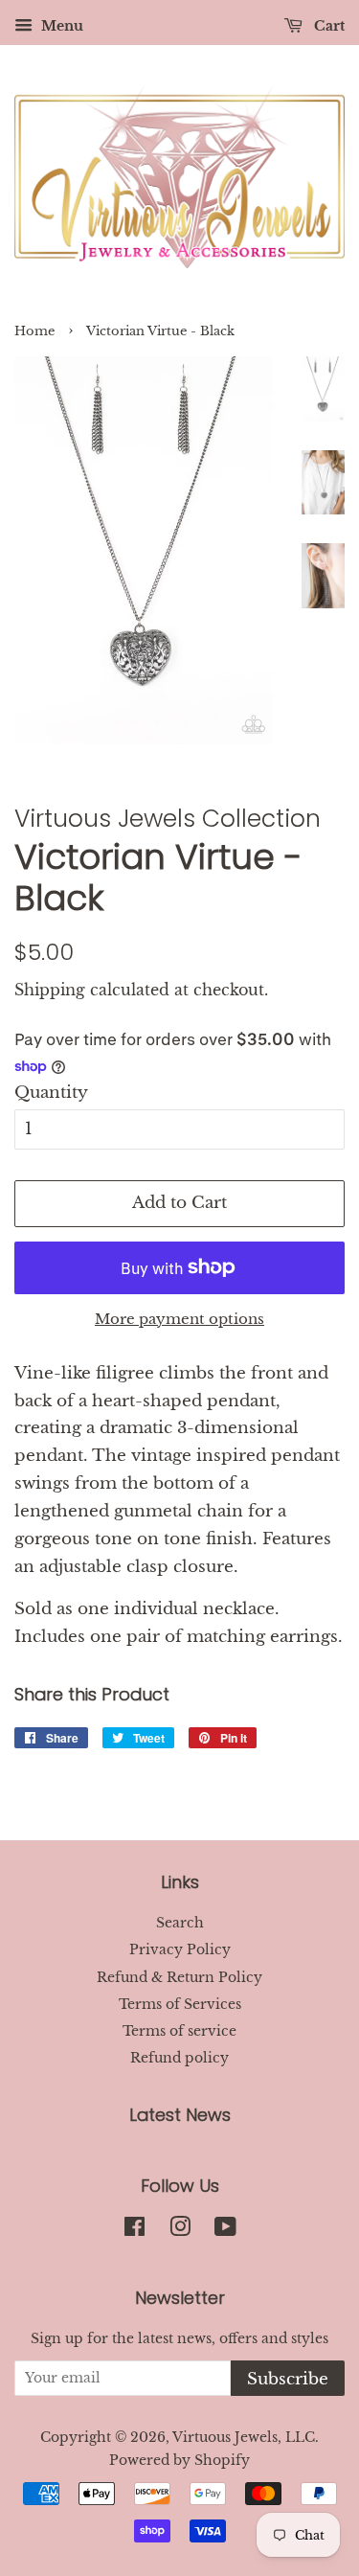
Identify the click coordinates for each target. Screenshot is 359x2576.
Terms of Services (180, 2004)
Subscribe (288, 2379)
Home (34, 331)
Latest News (180, 2115)
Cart (327, 26)
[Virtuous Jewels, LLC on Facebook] (135, 2230)
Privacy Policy (180, 1949)
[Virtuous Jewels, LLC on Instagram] (180, 2230)
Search (180, 1923)
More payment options (179, 1319)
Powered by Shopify (179, 2460)
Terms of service (179, 2031)
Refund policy (179, 2058)
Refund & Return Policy (179, 1977)
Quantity (51, 1093)
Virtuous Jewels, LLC (244, 2437)
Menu (60, 26)
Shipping (50, 990)
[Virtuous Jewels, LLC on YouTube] (225, 2230)
